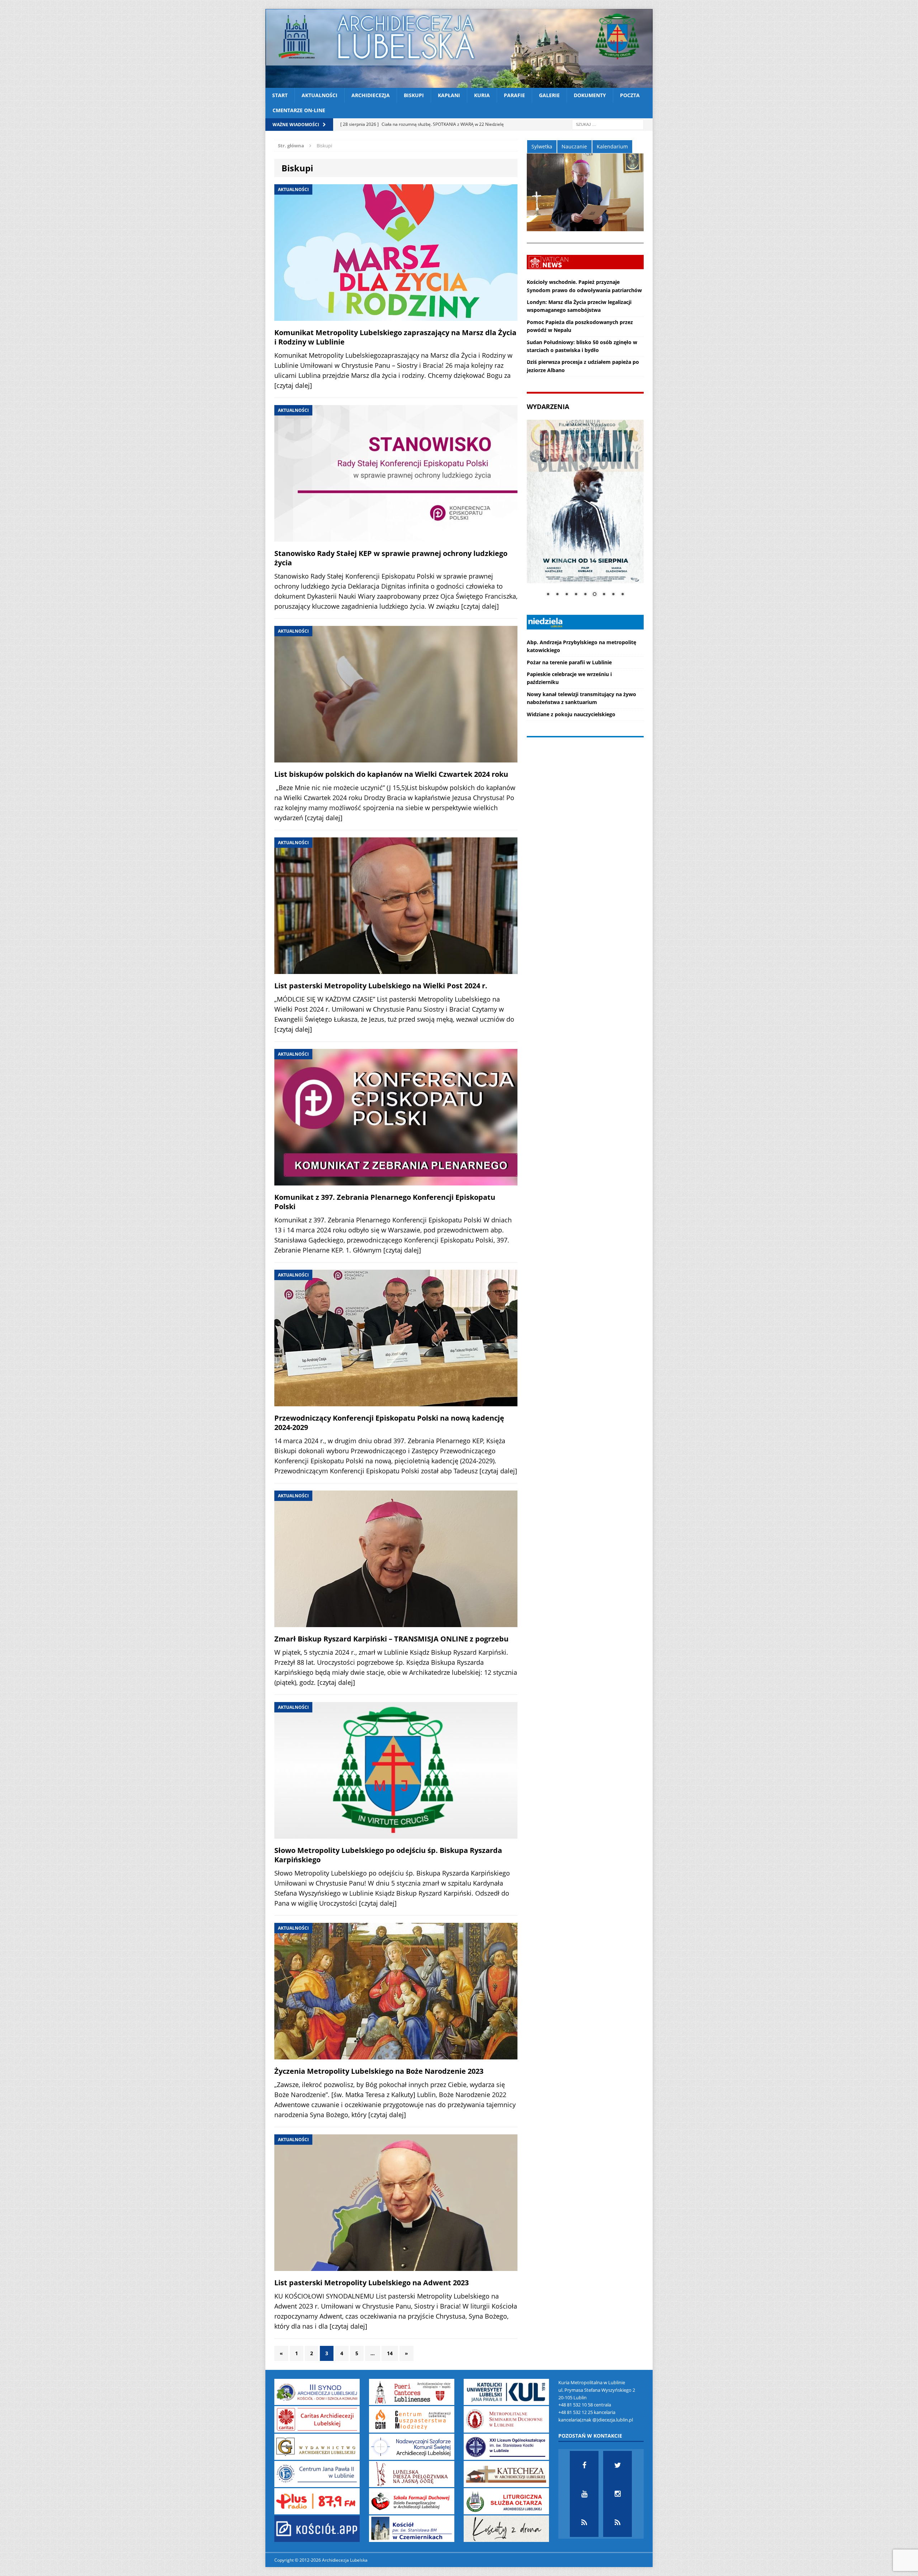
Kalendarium (612, 146)
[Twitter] (617, 2465)
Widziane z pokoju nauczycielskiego (571, 714)
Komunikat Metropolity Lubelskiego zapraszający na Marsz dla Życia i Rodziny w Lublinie (395, 337)
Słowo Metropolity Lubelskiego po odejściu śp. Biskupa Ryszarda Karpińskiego (388, 1855)
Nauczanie (574, 146)
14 (390, 2353)
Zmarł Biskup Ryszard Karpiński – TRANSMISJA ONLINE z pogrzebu (391, 1639)
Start (280, 95)
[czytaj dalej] (293, 385)
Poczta (630, 95)
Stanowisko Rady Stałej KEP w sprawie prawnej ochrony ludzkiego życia (391, 558)
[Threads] (617, 2523)
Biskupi (414, 95)
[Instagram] (617, 2494)
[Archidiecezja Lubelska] (459, 48)
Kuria (482, 95)
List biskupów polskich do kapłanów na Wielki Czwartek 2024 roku (391, 774)
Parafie (514, 95)
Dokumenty (590, 95)
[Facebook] (584, 2465)
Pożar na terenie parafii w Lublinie (569, 662)
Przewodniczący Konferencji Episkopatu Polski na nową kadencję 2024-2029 (389, 1423)
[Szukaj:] (608, 124)
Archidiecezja (371, 95)
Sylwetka (542, 146)
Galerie (549, 95)
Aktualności (320, 95)
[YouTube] (584, 2494)
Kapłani (449, 95)
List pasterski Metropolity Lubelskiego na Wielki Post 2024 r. (381, 986)
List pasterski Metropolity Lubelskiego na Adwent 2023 (372, 2283)
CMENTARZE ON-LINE (299, 110)
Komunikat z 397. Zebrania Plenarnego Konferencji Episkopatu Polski (385, 1202)
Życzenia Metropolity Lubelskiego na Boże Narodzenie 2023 (379, 2071)
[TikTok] (584, 2523)
